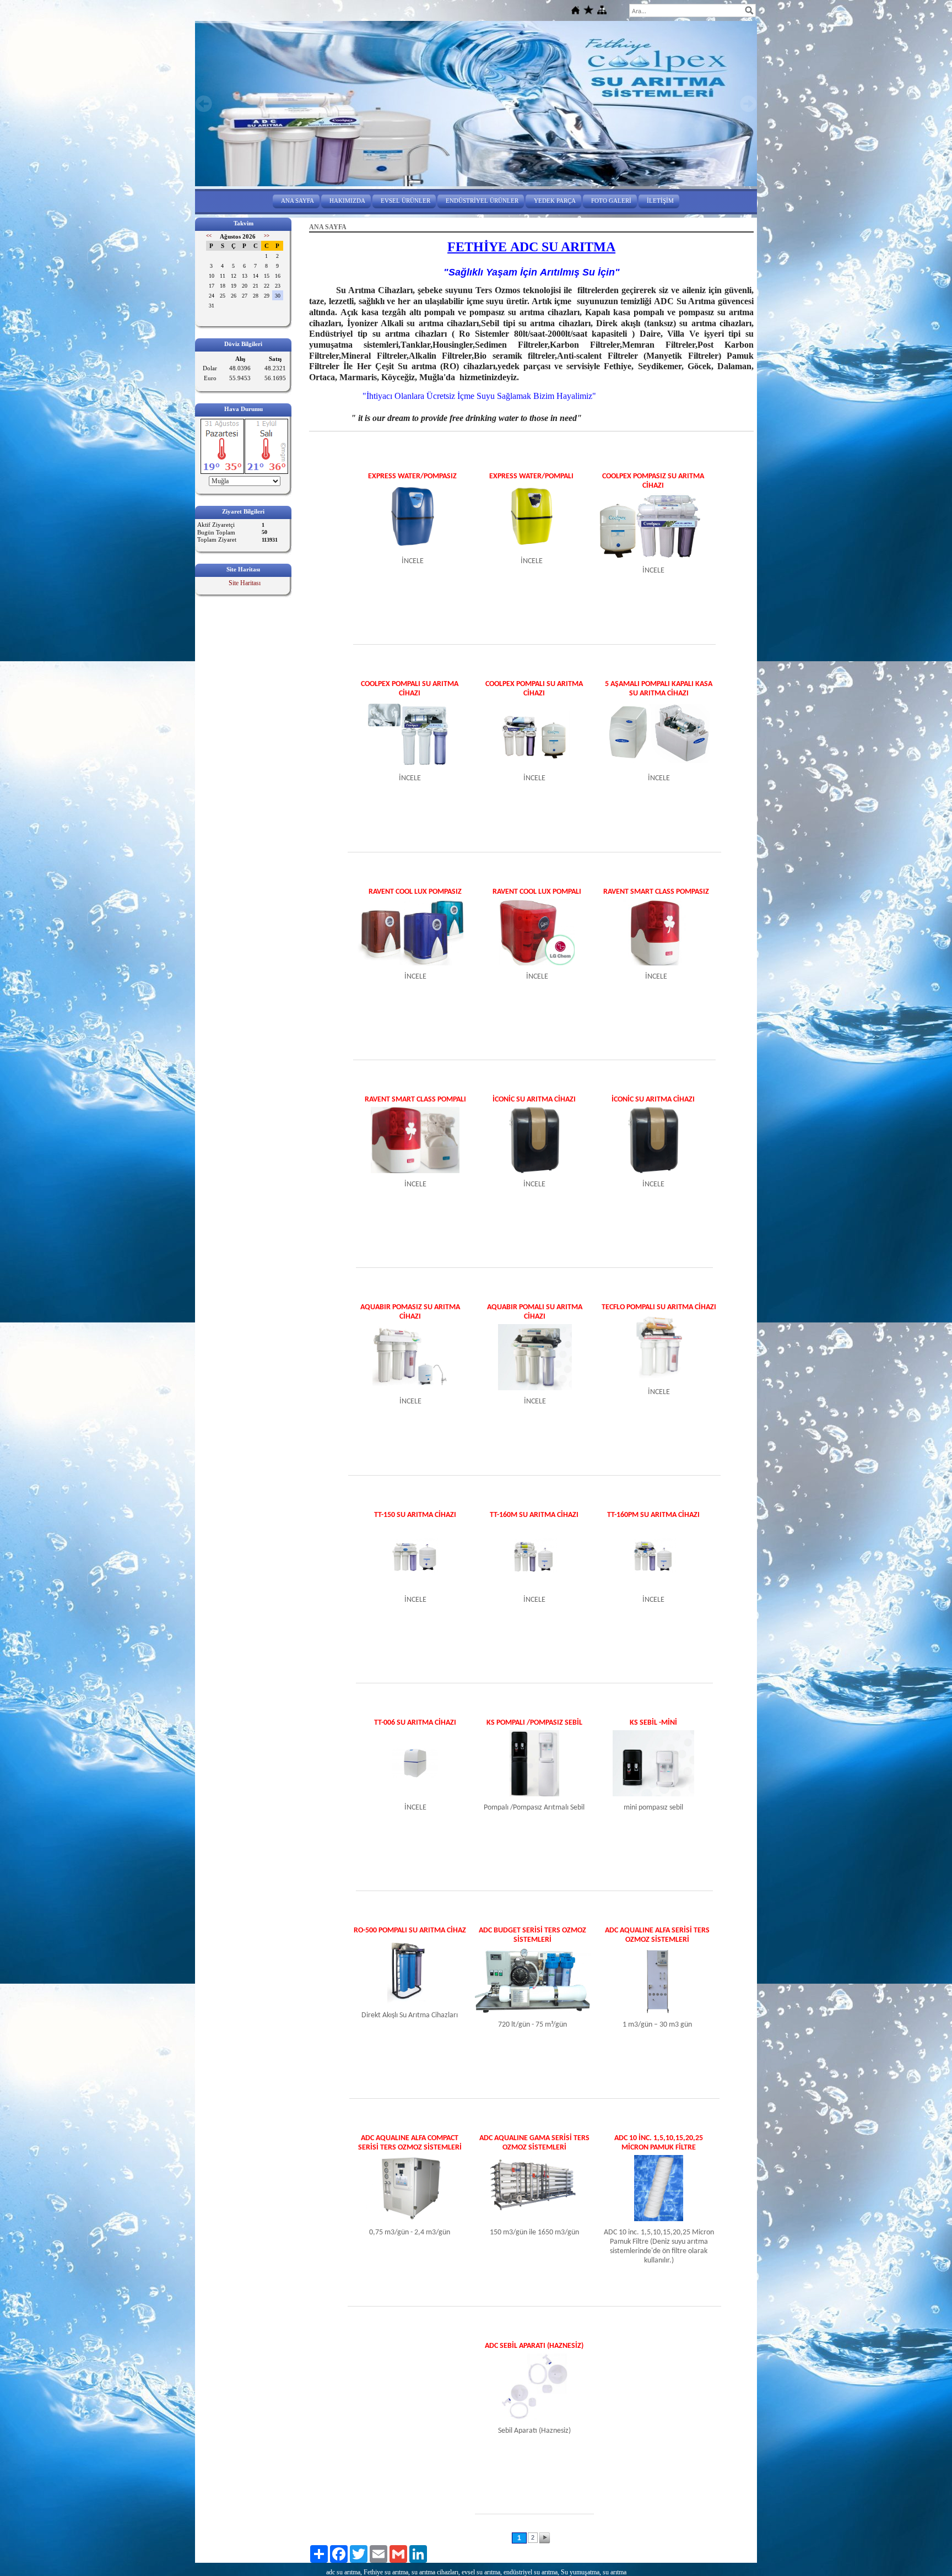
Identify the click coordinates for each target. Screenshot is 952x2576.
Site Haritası (245, 583)
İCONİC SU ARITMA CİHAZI (534, 1100)
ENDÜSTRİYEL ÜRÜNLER (482, 201)
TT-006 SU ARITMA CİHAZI (415, 1723)
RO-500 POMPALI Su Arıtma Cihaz (410, 1930)
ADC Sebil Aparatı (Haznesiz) (534, 2346)
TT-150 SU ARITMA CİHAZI (415, 1515)
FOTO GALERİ (611, 201)
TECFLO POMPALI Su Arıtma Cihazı (659, 1307)
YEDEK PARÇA (555, 201)
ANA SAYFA (297, 201)
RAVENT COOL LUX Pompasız (415, 892)
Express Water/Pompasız (412, 476)
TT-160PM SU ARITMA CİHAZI (653, 1515)
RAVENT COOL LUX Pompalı (537, 892)
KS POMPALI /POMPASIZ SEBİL (534, 1723)
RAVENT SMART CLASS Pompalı (415, 1100)
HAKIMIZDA (347, 201)
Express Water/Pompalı (531, 476)
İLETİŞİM (660, 201)
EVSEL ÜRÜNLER (405, 201)
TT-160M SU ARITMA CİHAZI (534, 1515)
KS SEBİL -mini (653, 1723)
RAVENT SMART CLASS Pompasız (656, 892)
